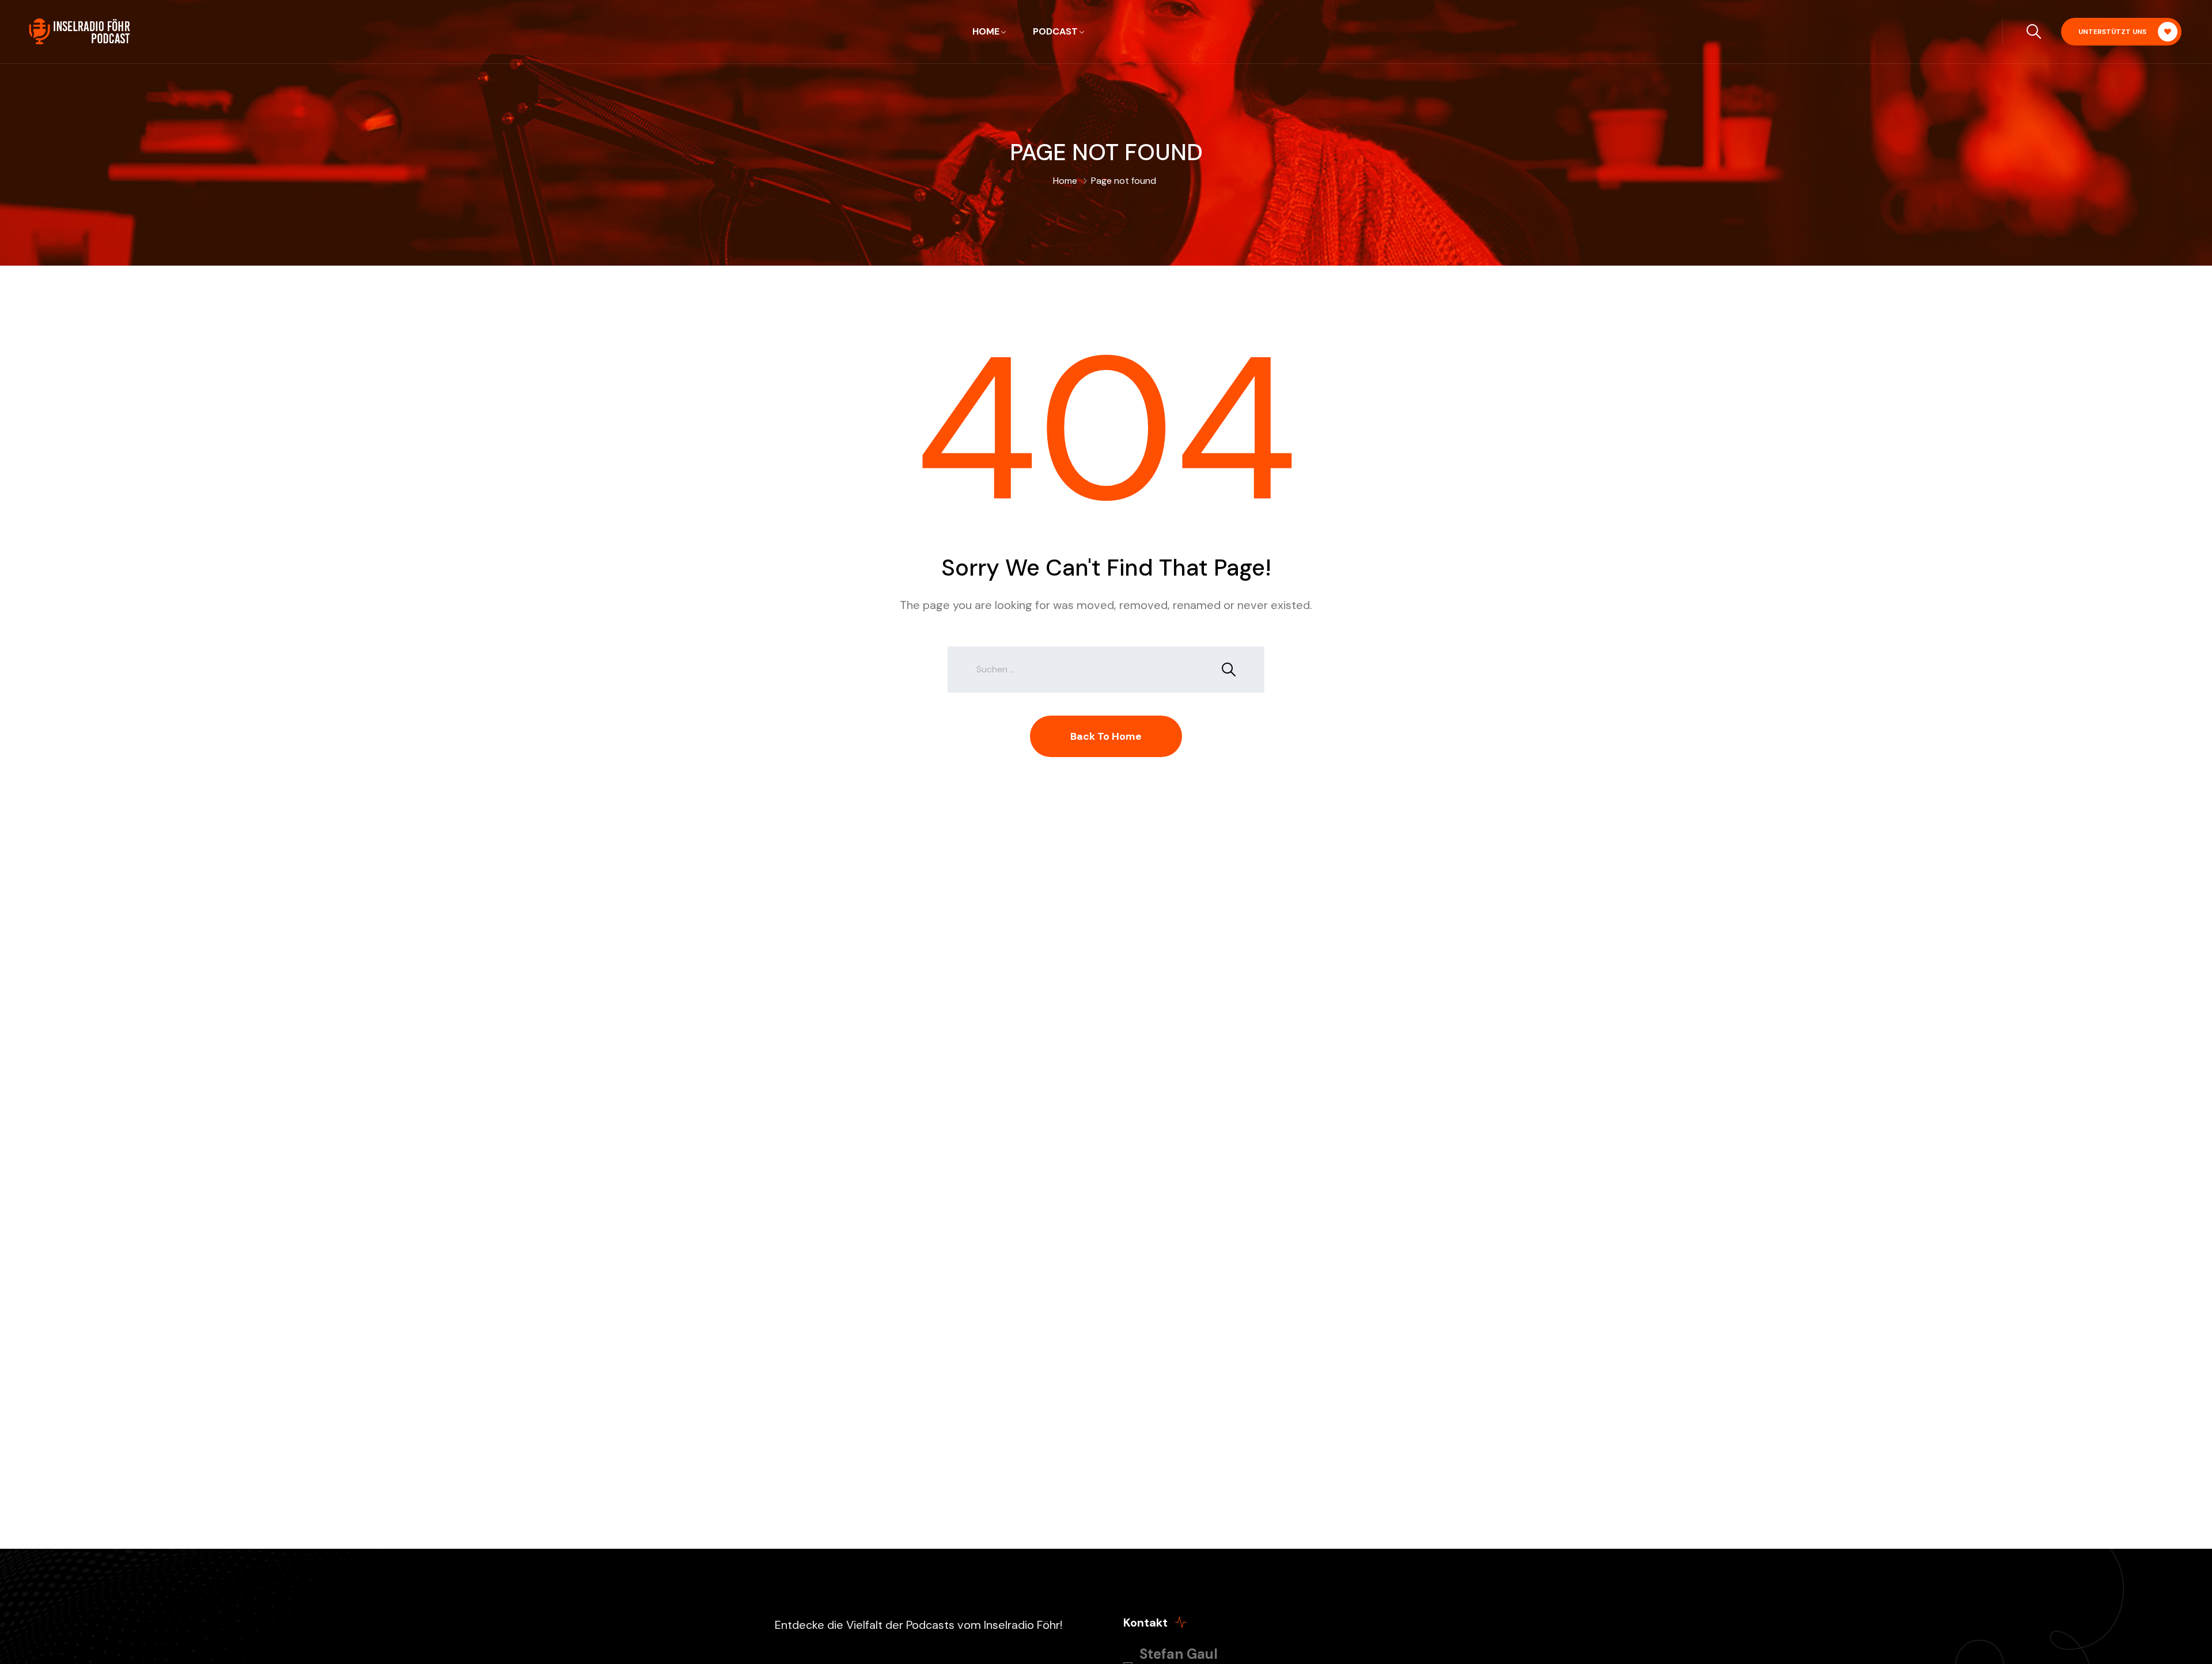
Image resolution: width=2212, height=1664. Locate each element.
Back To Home (1106, 736)
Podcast (1055, 31)
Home (986, 31)
